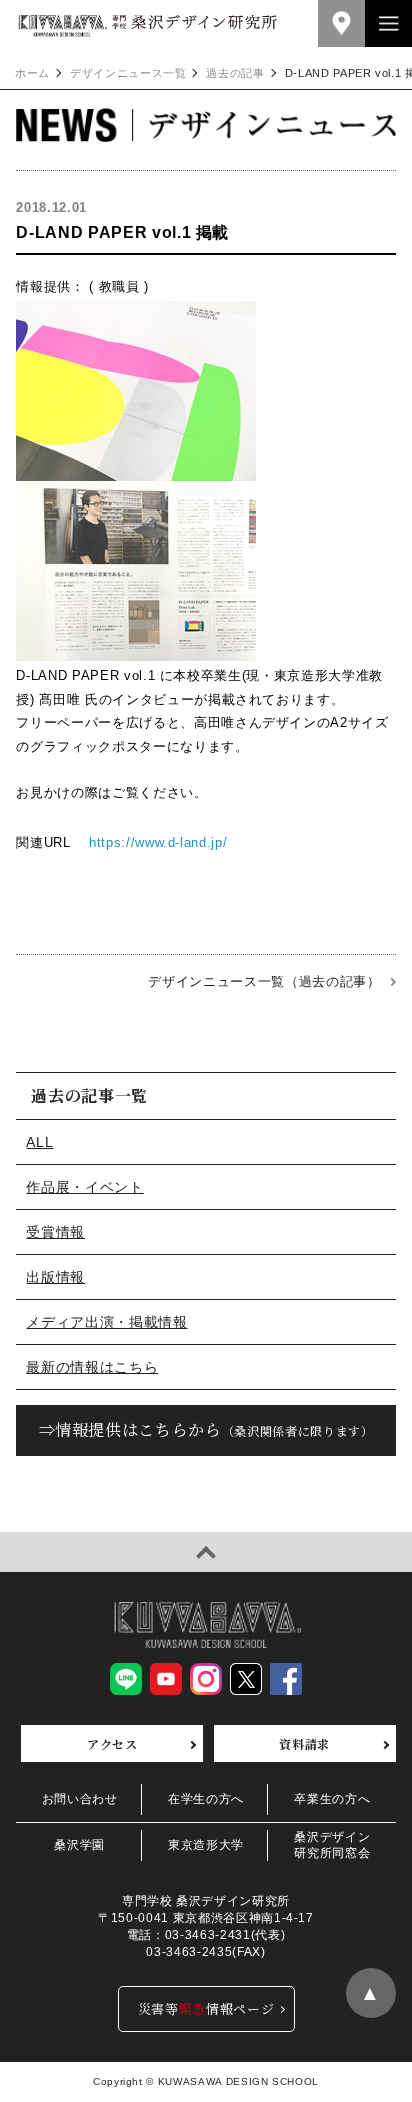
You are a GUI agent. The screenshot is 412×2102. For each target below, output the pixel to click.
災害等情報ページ (206, 2008)
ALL (39, 1142)
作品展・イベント (84, 1187)
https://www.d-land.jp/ (158, 842)
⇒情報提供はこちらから (206, 1429)
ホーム (32, 73)
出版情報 (55, 1277)
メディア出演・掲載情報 (106, 1322)
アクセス (112, 1743)
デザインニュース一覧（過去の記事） (264, 981)
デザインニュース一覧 (128, 73)
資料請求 (304, 1743)
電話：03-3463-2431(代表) (206, 1935)
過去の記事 (235, 73)
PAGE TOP (206, 1552)
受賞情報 (55, 1232)
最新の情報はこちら (92, 1367)
